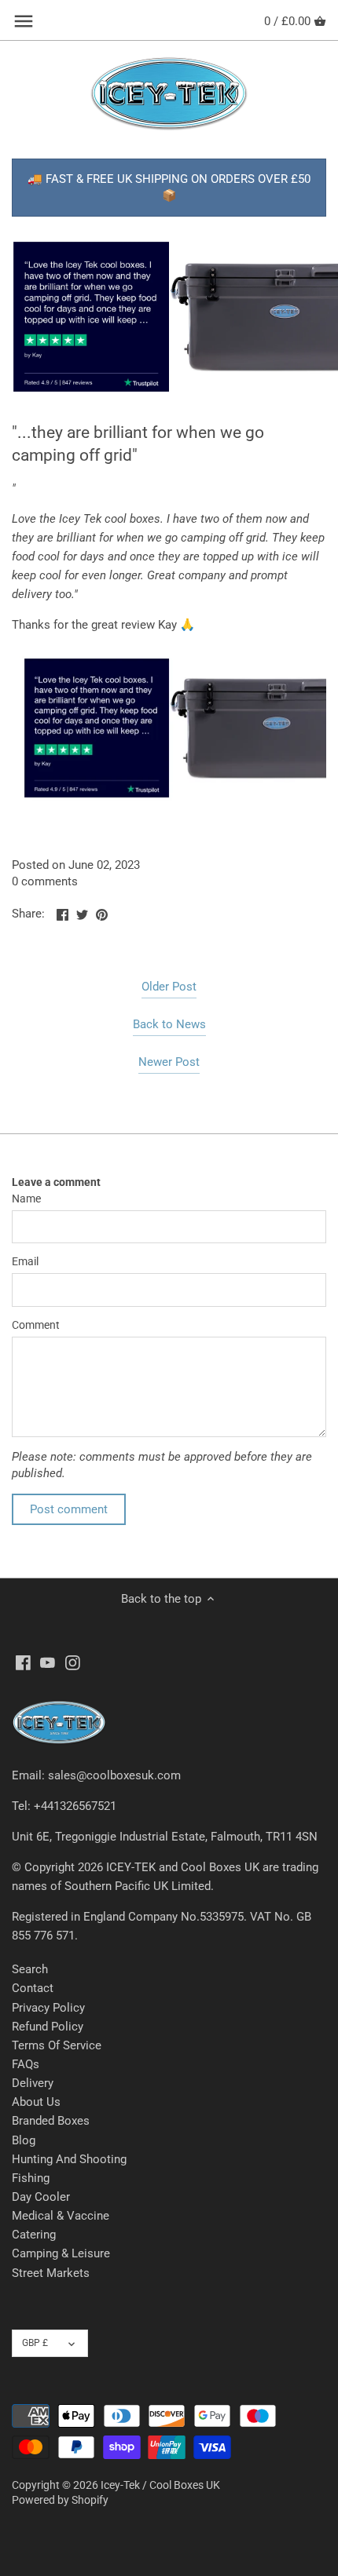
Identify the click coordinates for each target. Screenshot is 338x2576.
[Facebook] (23, 1663)
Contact (33, 1988)
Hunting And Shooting (69, 2159)
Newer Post (169, 1062)
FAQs (26, 2064)
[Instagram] (73, 1663)
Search (30, 1969)
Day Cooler (41, 2197)
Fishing (31, 2178)
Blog (24, 2140)
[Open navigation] (24, 21)
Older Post (169, 987)
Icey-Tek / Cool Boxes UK (160, 2485)
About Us (36, 2102)
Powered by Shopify (60, 2500)
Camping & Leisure (61, 2253)
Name (26, 1199)
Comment (36, 1325)
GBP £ (35, 2343)
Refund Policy (48, 2027)
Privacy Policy (48, 2008)
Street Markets (51, 2273)
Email (25, 1261)
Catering (34, 2235)
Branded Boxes (51, 2121)
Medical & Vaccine (61, 2216)
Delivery (33, 2083)
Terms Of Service (57, 2045)
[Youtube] (48, 1663)
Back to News (169, 1024)
